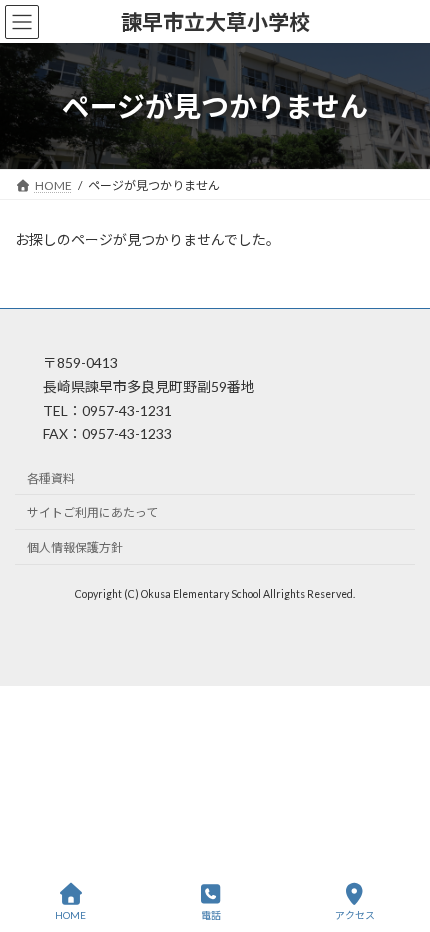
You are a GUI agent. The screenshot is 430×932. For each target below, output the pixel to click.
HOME (70, 915)
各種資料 (51, 478)
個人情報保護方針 (75, 547)
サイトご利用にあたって (92, 513)
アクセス (355, 915)
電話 (211, 915)
